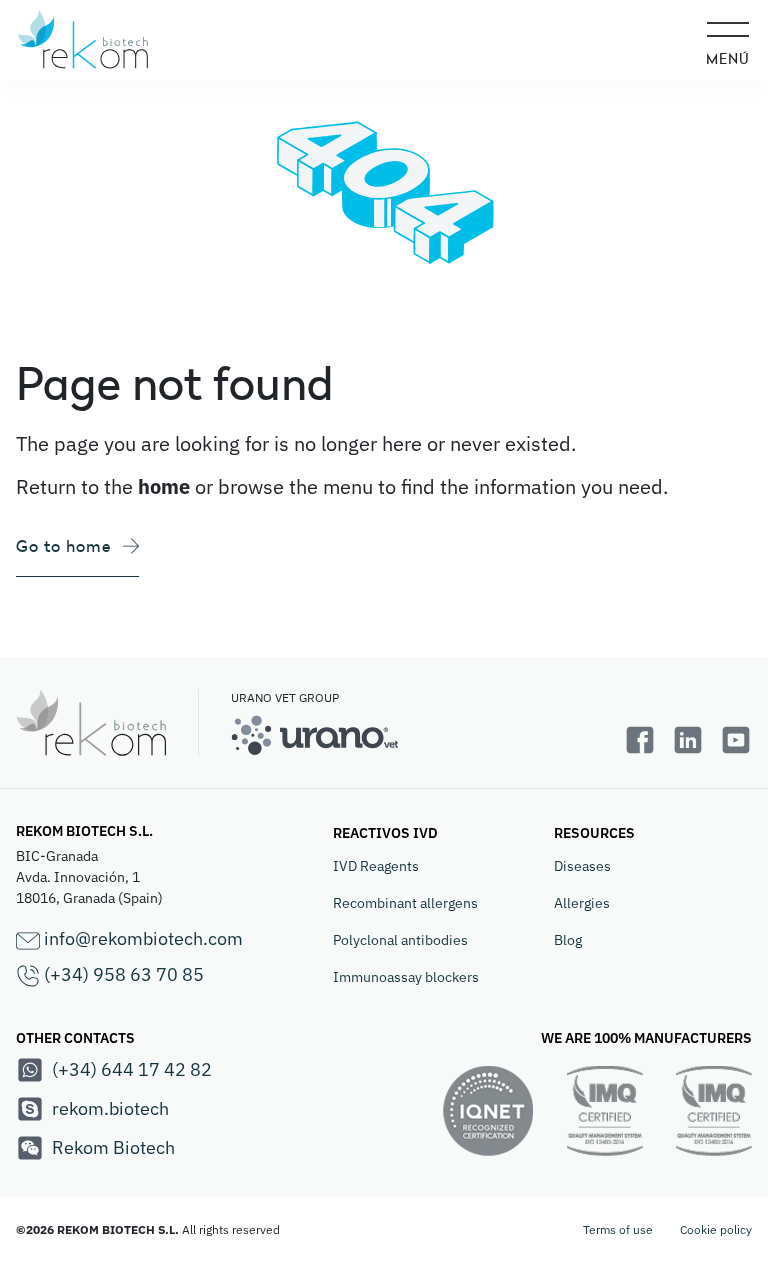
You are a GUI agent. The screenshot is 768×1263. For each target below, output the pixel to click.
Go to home (63, 546)
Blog (568, 940)
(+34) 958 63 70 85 (122, 974)
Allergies (582, 903)
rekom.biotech (110, 1108)
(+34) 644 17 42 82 (132, 1069)
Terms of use (618, 1229)
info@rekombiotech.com (141, 938)
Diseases (582, 866)
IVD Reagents (376, 866)
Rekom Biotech (113, 1147)
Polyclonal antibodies (400, 940)
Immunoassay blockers (406, 977)
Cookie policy (716, 1229)
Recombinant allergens (405, 903)
